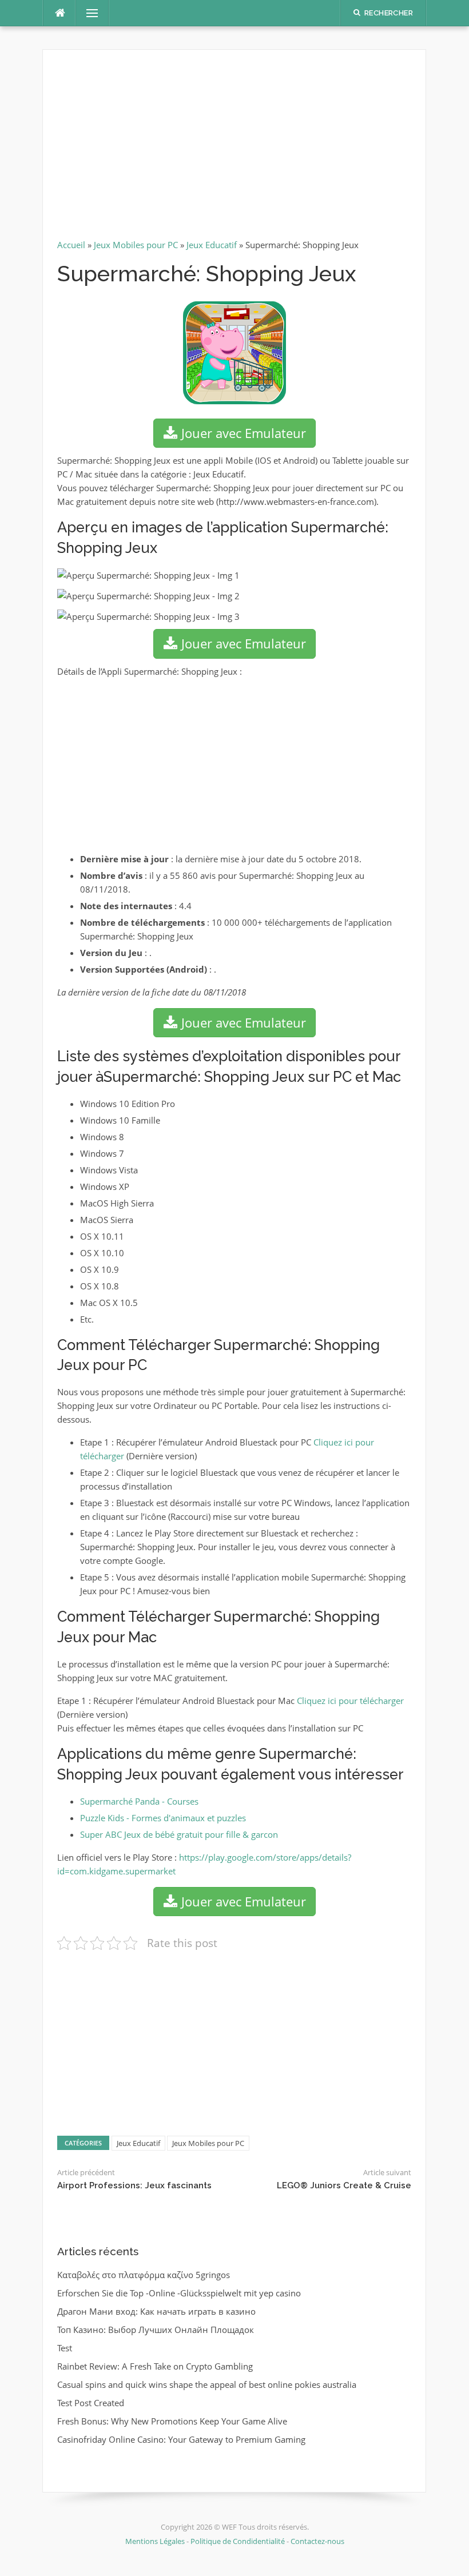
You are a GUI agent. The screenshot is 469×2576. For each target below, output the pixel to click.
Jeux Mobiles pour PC (136, 245)
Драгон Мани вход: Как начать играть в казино (156, 2311)
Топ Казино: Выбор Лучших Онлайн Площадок (156, 2330)
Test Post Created (91, 2403)
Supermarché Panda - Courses (139, 1801)
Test (65, 2348)
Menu (88, 13)
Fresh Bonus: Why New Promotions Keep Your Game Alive (172, 2421)
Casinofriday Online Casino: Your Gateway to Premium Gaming (181, 2439)
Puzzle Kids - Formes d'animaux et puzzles (163, 1818)
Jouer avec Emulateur (242, 433)
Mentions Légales (156, 2541)
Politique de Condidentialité (238, 2541)
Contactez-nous (317, 2541)
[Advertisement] (234, 149)
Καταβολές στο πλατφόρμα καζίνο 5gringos (144, 2275)
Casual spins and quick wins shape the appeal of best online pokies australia (207, 2384)
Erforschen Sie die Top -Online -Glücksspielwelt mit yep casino (179, 2293)
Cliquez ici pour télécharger (350, 1701)
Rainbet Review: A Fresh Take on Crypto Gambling (155, 2366)
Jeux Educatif (212, 245)
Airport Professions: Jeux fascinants (134, 2185)
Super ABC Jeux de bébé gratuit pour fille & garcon (179, 1834)
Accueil (71, 245)
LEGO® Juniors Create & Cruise (344, 2185)
